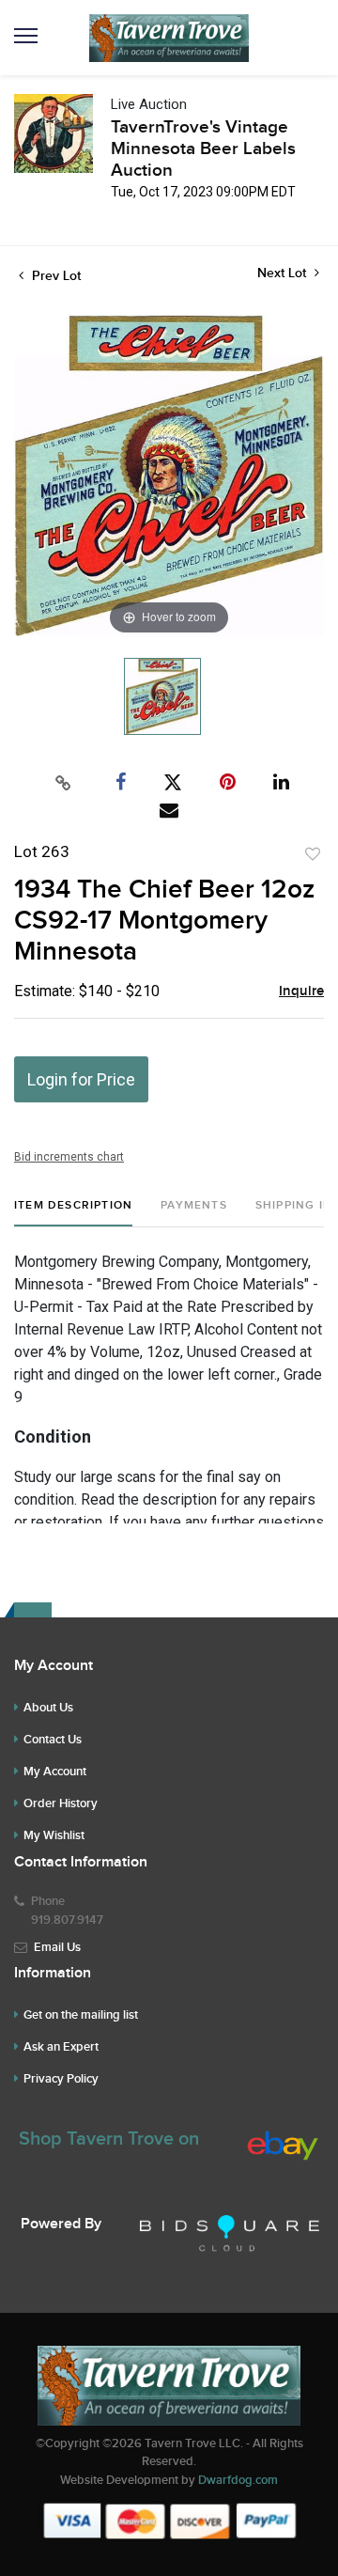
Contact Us (53, 1740)
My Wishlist (54, 1835)
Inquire (301, 991)
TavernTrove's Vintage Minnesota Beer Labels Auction (203, 149)
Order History (61, 1803)
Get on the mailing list (81, 2015)
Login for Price (81, 1079)
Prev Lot (54, 276)
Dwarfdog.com (238, 2480)
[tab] (73, 1213)
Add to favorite (313, 854)
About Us (48, 1708)
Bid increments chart (69, 1157)
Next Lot (284, 273)
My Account (55, 1772)
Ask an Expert (61, 2047)
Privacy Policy (61, 2079)
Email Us (57, 1947)
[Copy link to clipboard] (64, 783)
